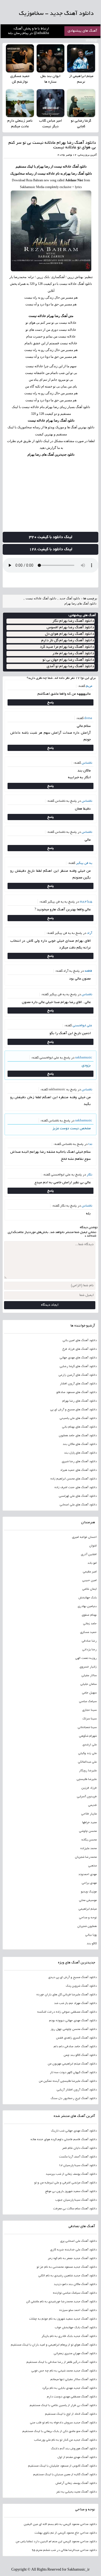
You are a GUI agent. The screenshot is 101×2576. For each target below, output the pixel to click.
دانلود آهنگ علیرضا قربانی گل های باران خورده (67, 1995)
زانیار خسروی (88, 1667)
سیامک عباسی (88, 1702)
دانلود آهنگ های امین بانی (80, 1341)
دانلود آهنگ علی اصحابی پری (78, 2241)
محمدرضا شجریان (86, 1857)
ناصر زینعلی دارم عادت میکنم (20, 124)
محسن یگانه (89, 1840)
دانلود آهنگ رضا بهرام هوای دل (69, 634)
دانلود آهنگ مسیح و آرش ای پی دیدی (72, 1977)
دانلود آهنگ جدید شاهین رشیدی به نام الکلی (67, 2276)
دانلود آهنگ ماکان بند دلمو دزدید (75, 2284)
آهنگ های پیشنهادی (82, 31)
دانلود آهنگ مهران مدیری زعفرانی (75, 2354)
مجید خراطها (89, 1823)
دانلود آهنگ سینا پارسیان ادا (78, 2166)
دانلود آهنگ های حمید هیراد (78, 1470)
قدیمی (92, 1805)
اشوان (93, 1546)
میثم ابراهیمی (88, 1909)
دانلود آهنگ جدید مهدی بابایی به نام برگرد (69, 2388)
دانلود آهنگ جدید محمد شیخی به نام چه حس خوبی (64, 2371)
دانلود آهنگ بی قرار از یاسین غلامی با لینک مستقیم (63, 2405)
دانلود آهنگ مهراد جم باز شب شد (75, 2003)
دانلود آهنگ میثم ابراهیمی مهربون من (72, 2064)
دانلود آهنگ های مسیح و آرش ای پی (73, 1410)
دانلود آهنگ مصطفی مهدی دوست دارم (72, 2397)
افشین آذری (89, 1555)
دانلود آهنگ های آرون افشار (78, 1384)
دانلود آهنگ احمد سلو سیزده (78, 2310)
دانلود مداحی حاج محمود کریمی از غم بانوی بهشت (66, 2533)
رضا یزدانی (89, 1650)
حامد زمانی (90, 1624)
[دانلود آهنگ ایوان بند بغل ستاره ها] (51, 58)
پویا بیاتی (91, 1935)
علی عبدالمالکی (87, 1762)
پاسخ (50, 702)
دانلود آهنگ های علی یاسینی (78, 1418)
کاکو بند (92, 1944)
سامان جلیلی (88, 1684)
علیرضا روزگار (88, 1771)
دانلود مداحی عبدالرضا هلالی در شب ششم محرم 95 (64, 2550)
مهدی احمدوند (88, 1875)
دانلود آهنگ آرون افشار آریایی (77, 2090)
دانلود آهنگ (79, 166)
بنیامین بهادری (87, 1606)
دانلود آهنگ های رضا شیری (79, 1462)
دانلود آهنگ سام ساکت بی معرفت (75, 2209)
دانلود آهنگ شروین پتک (81, 1986)
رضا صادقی (89, 1641)
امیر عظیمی (90, 1572)
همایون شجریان (87, 1926)
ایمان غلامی (89, 1589)
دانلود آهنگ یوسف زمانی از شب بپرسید (71, 2174)
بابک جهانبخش (88, 1598)
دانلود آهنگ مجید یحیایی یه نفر (76, 2492)
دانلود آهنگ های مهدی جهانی (78, 1358)
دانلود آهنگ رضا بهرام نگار (73, 621)
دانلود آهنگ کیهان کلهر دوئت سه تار (73, 2073)
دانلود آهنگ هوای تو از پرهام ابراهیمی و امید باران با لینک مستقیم (54, 2345)
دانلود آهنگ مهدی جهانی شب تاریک (74, 2131)
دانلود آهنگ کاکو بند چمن (80, 2055)
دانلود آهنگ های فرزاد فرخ (79, 1349)
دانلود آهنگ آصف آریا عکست (78, 2157)
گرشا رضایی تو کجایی (81, 124)
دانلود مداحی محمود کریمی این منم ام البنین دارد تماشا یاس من (56, 2542)
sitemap (91, 41)
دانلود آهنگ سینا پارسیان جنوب (76, 2200)
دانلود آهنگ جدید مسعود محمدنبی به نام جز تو (67, 2267)
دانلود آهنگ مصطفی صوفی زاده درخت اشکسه (67, 2012)
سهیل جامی (89, 1693)
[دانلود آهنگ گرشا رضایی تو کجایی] (81, 103)
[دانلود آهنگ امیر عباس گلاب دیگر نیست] (51, 103)
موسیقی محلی (88, 1900)
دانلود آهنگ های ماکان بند (80, 1444)
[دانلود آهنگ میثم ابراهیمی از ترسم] (81, 58)
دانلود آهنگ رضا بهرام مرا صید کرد (67, 647)
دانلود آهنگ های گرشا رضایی (78, 1366)
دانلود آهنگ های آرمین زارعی (78, 1375)
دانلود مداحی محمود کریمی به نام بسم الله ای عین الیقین (60, 2524)
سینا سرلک (90, 1719)
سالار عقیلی (89, 1676)
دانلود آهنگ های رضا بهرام (80, 603)
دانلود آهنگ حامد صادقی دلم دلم (75, 2047)
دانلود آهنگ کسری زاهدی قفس (76, 2038)
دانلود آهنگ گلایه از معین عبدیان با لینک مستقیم (65, 2475)
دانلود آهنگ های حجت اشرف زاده (76, 1488)
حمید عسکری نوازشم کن (20, 79)
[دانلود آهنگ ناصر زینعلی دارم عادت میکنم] (20, 103)
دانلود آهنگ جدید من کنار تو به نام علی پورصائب (65, 2440)
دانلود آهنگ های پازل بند (80, 1453)
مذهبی (92, 1866)
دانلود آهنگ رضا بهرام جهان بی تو (68, 660)
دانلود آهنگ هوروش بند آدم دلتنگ (74, 2449)
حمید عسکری (88, 1632)
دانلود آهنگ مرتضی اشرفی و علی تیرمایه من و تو (65, 2183)
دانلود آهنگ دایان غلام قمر (79, 2148)
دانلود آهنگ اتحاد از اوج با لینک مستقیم (71, 2414)
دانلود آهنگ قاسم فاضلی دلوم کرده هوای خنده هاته (64, 2140)
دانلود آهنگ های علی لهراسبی (78, 1496)
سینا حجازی (89, 1710)
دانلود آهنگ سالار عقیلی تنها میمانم (74, 2380)
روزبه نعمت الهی (86, 1658)
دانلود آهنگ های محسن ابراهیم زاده (74, 1479)
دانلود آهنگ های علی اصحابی (78, 1505)
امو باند (92, 1563)
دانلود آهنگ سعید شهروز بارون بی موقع (71, 2191)
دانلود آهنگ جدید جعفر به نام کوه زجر (72, 2258)
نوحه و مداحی (88, 1918)
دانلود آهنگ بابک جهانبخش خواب (76, 2328)
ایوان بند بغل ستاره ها (50, 79)
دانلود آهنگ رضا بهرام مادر (73, 654)
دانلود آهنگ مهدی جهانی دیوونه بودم (73, 2021)
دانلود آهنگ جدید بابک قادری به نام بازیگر (69, 2336)
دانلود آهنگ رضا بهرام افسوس (70, 628)
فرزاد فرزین (89, 1788)
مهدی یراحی (89, 1883)
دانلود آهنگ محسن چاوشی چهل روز (74, 2029)
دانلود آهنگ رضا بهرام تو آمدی (70, 666)
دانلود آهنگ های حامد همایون (78, 1436)
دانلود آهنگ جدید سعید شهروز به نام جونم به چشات (63, 2319)
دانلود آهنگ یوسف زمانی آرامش (76, 2483)
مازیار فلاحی (89, 1814)
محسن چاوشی (88, 1831)
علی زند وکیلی (87, 1753)
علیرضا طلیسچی (87, 1779)
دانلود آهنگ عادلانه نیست (41, 598)
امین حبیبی (89, 1581)
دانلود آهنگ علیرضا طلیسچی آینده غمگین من (68, 2081)
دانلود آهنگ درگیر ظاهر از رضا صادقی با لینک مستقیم (62, 2362)
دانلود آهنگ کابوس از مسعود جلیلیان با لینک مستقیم (62, 2466)
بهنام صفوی (89, 1615)
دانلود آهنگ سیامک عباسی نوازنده (75, 2293)
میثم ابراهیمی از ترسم (81, 79)
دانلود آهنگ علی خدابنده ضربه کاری (73, 2250)
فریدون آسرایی (87, 1797)
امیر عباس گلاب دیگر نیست (50, 124)
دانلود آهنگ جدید (70, 598)
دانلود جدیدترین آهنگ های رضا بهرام (51, 455)
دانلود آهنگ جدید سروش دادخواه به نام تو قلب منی (63, 2423)
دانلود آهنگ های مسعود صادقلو (76, 1392)
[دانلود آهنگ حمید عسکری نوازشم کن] (20, 58)
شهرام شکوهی (88, 1736)
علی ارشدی (90, 1745)
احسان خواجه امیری (84, 1537)
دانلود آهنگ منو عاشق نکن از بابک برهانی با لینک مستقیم (60, 2431)
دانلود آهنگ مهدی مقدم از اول (77, 2457)
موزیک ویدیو (89, 1892)
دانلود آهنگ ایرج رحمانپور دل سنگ (74, 2099)
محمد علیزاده (88, 1849)
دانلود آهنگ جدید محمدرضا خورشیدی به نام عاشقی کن (61, 2302)
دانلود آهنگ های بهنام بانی (79, 1427)
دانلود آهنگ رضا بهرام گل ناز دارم (68, 641)
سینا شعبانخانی (87, 1728)
